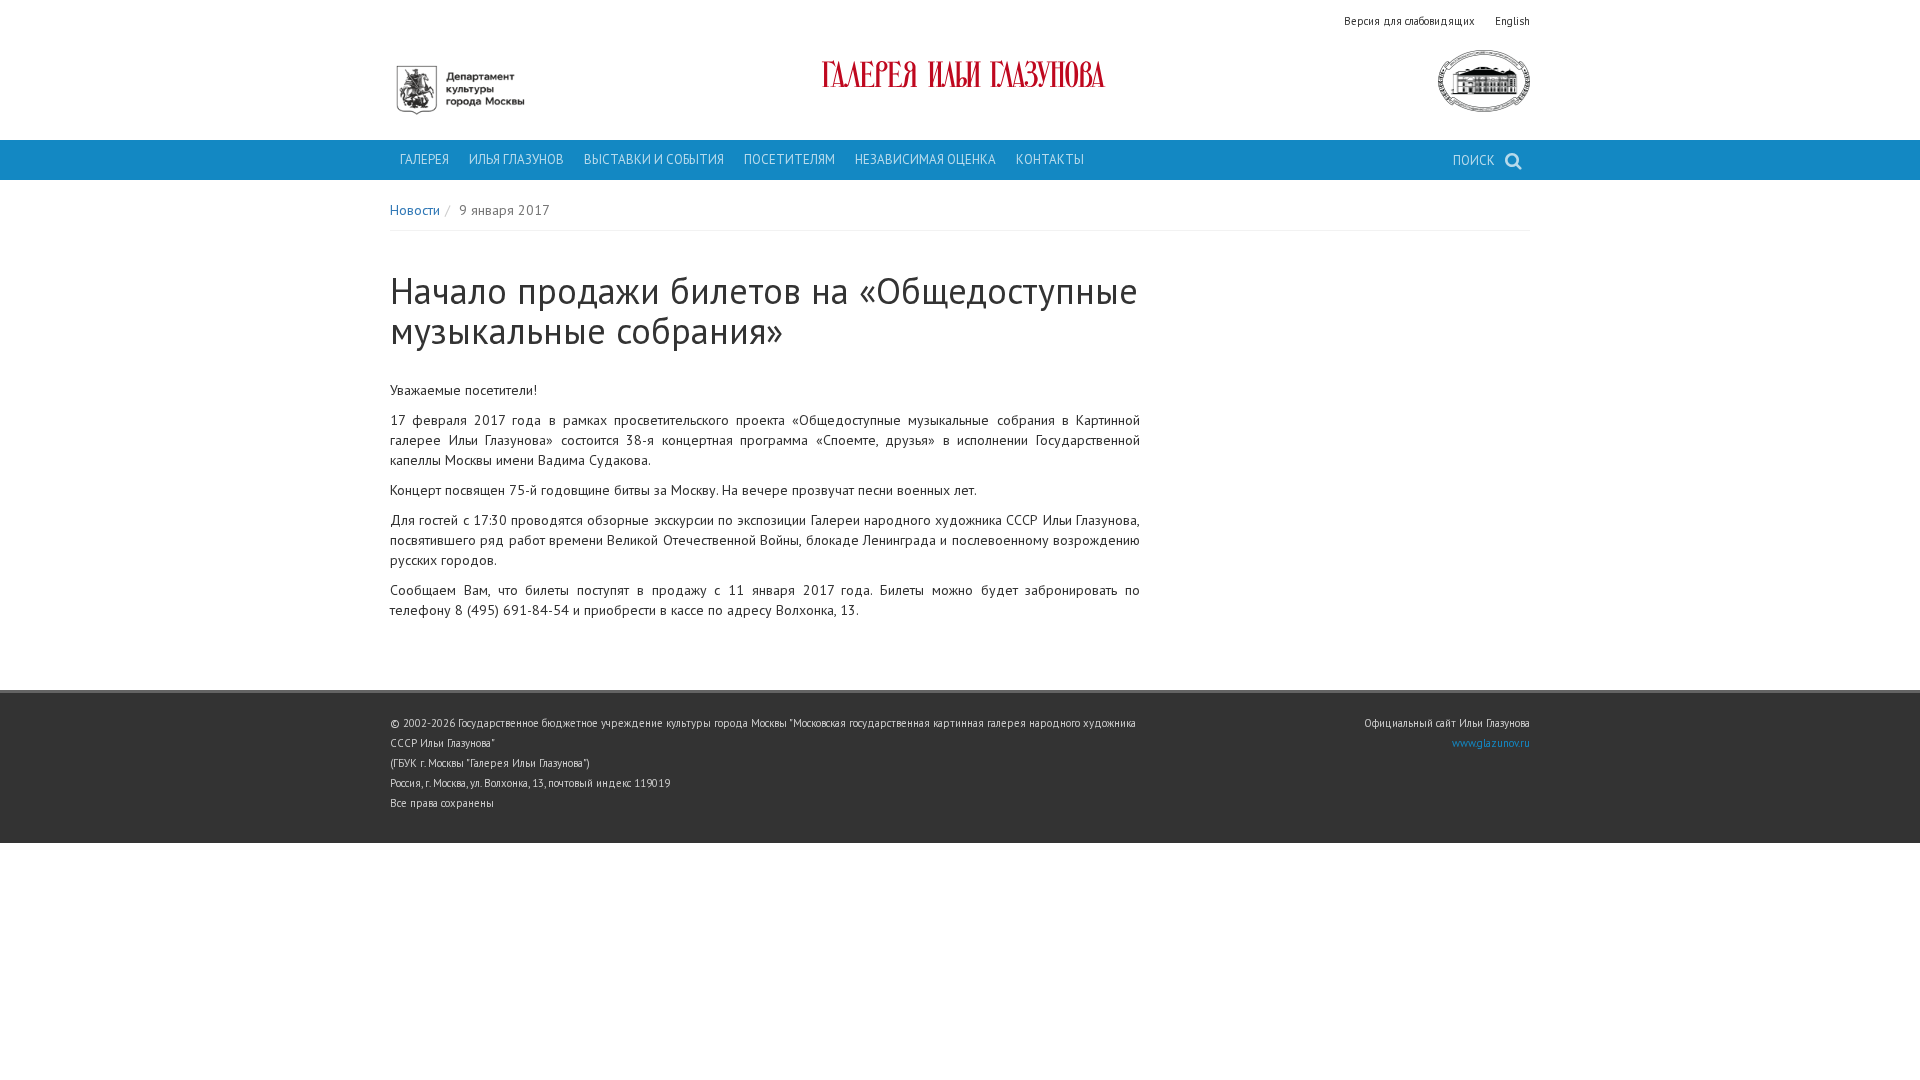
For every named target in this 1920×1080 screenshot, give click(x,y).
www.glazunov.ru (1491, 743)
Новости (415, 210)
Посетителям (789, 159)
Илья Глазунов (516, 159)
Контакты (1050, 159)
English (1512, 21)
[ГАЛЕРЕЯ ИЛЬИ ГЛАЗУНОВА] (960, 74)
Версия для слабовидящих (1409, 21)
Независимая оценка (925, 159)
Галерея (424, 159)
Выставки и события (654, 159)
